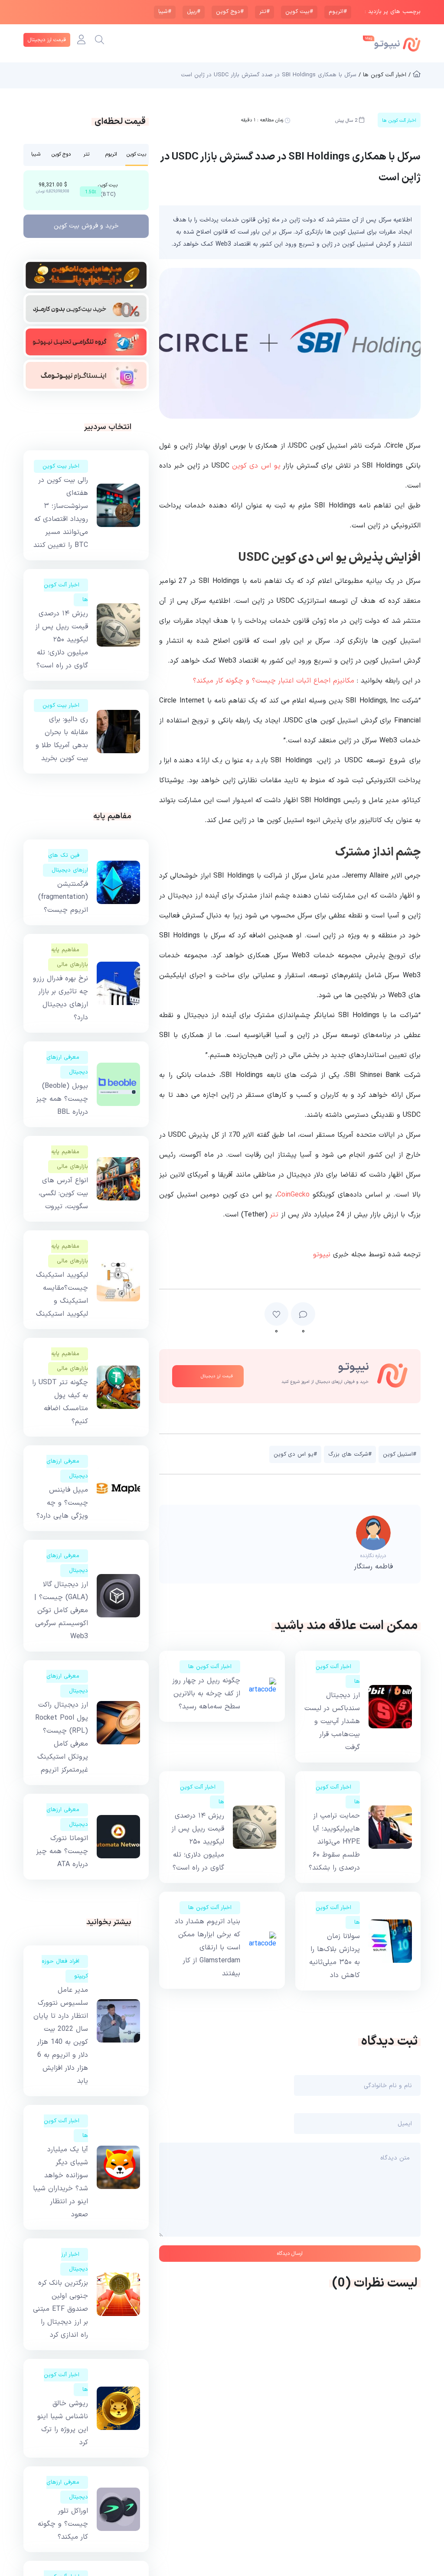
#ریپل (194, 12)
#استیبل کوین (400, 1454)
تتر (274, 1215)
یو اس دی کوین (256, 466)
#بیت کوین (299, 12)
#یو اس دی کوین (295, 1454)
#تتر (264, 12)
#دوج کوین (230, 12)
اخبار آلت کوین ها (210, 1667)
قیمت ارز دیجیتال (47, 40)
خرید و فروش (86, 226)
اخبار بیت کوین (61, 466)
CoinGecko (293, 1195)
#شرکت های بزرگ (350, 1454)
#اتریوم (338, 12)
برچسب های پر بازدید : (393, 12)
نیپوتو (322, 1255)
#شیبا (165, 12)
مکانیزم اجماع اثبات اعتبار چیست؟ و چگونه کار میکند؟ (274, 681)
